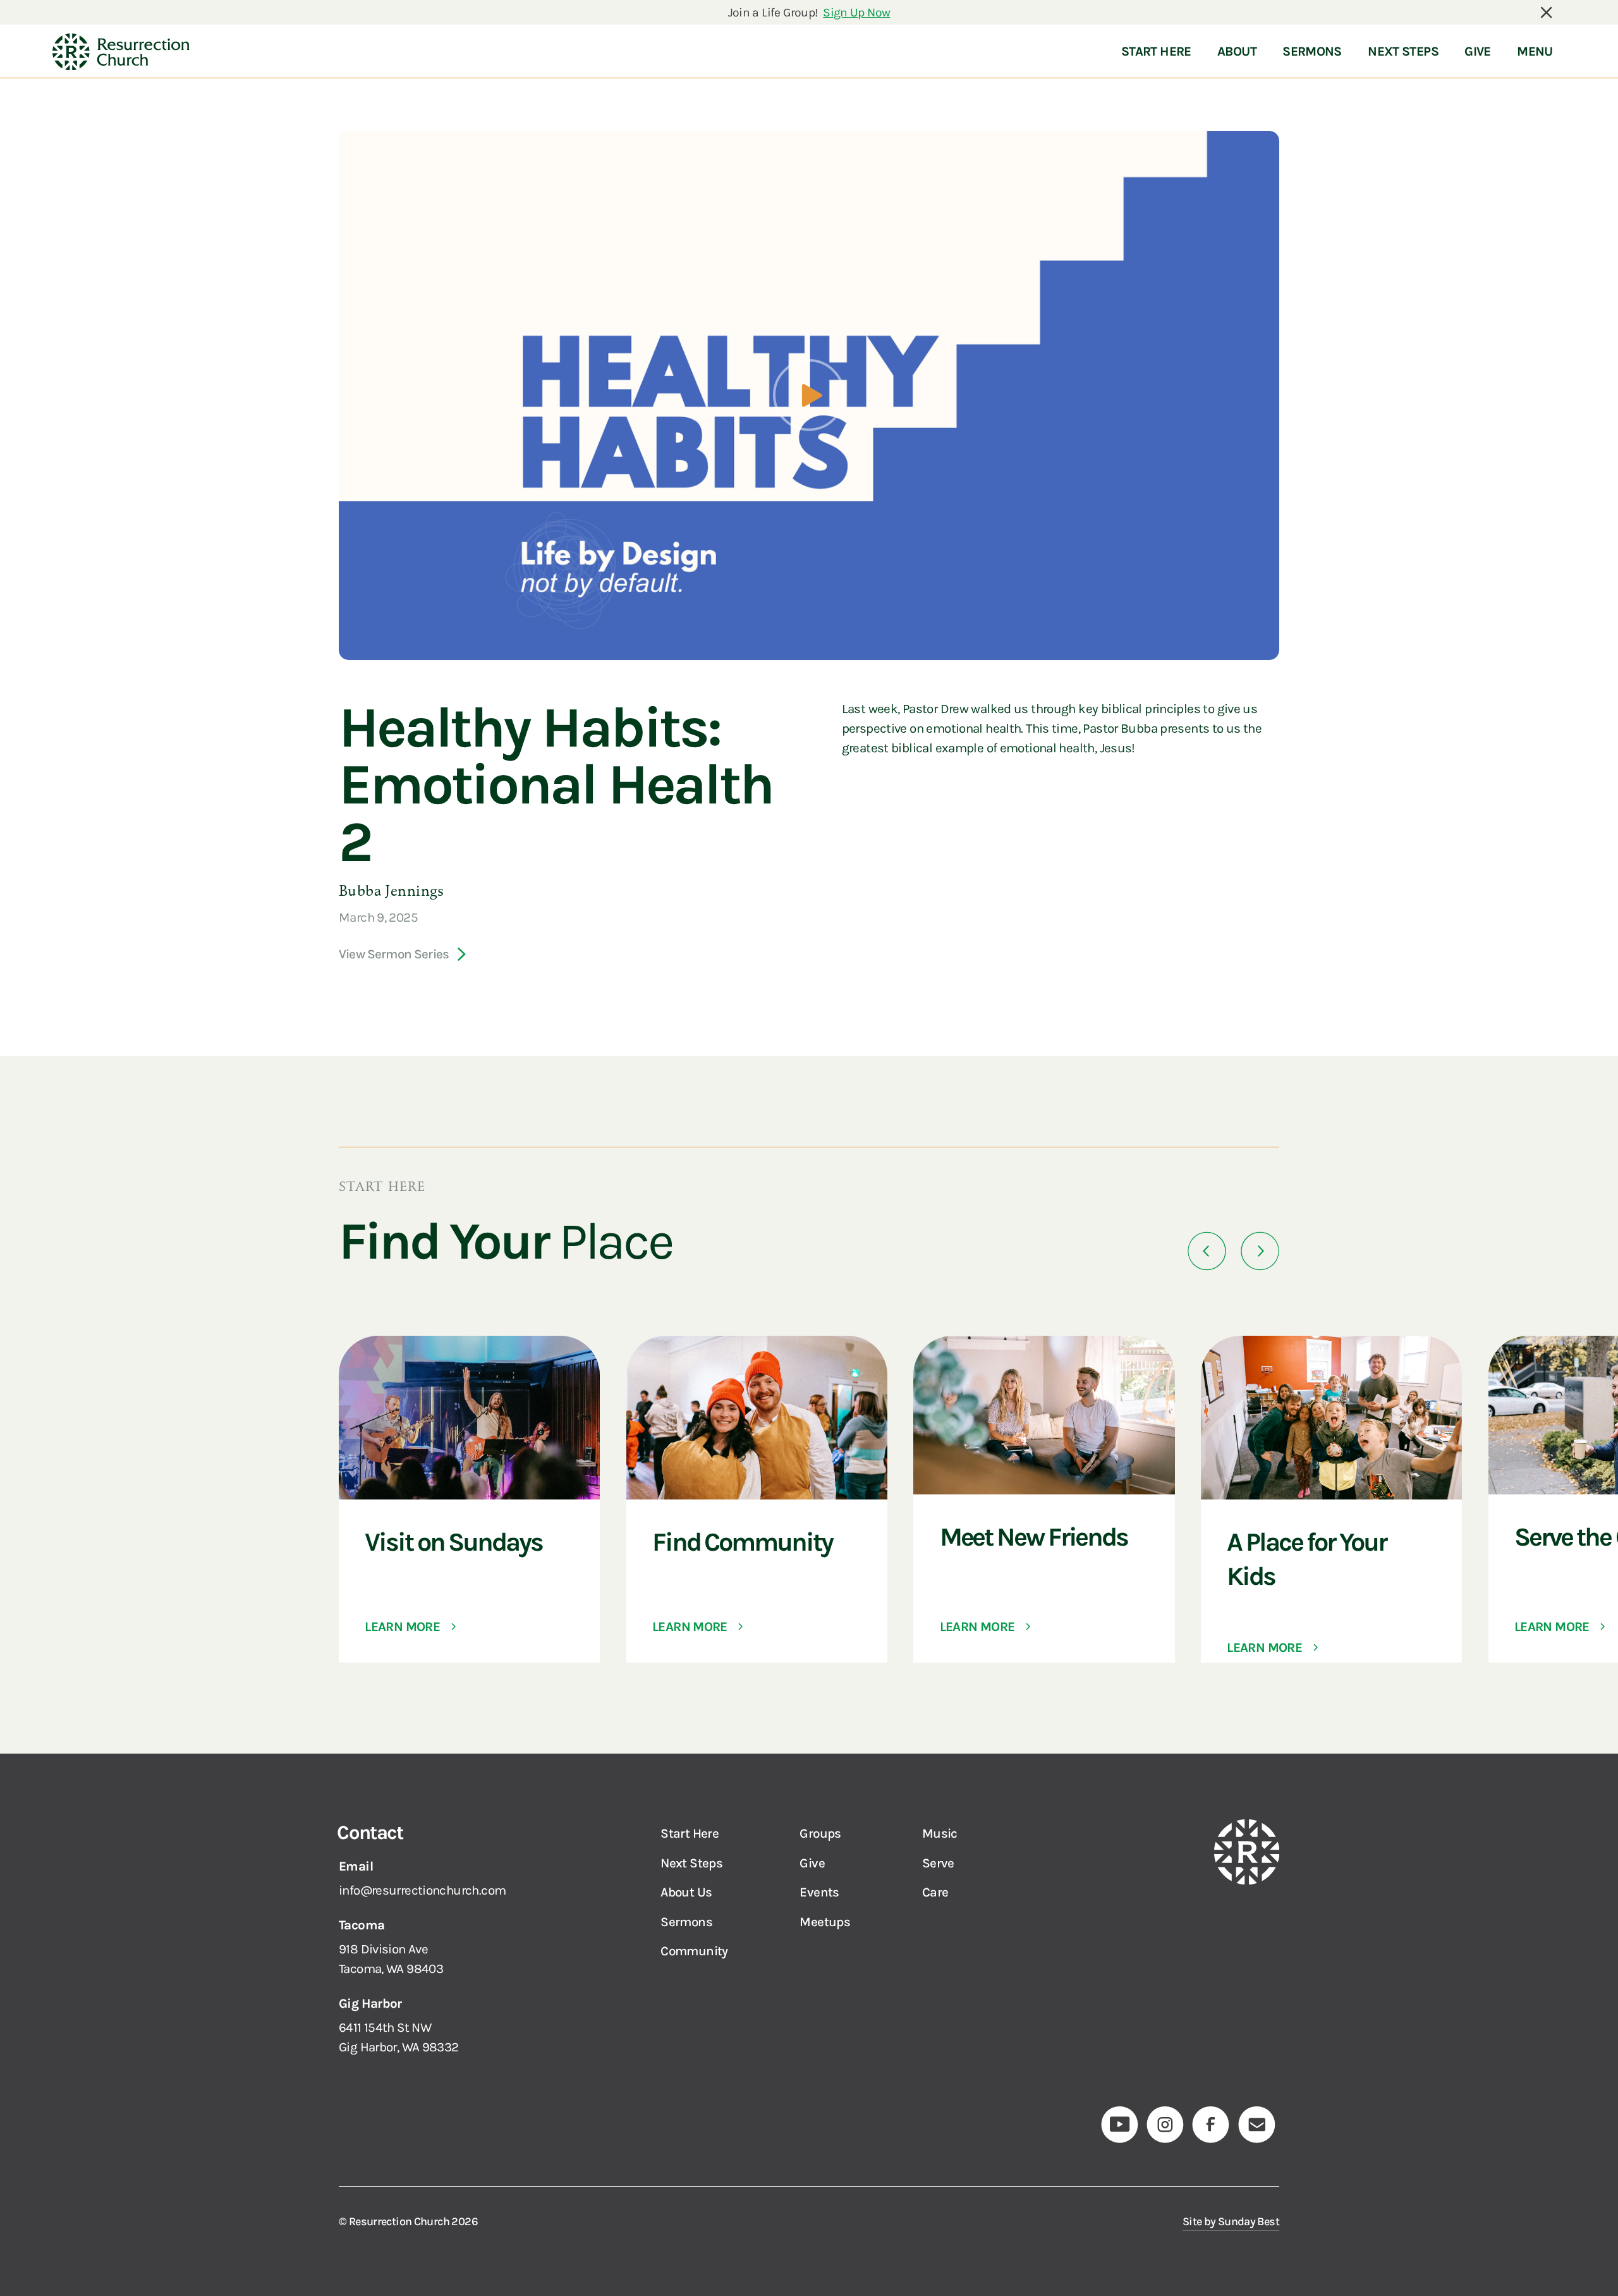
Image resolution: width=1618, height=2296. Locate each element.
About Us (686, 1892)
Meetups (825, 1922)
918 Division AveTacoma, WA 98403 (391, 1959)
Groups (820, 1833)
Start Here (690, 1833)
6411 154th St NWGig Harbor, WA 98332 (399, 2037)
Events (819, 1892)
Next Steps (691, 1863)
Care (935, 1892)
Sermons (686, 1922)
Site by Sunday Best (1231, 2221)
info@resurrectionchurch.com (422, 1890)
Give (812, 1863)
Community (694, 1951)
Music (940, 1833)
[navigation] (121, 52)
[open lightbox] (809, 395)
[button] (1207, 1251)
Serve (938, 1863)
